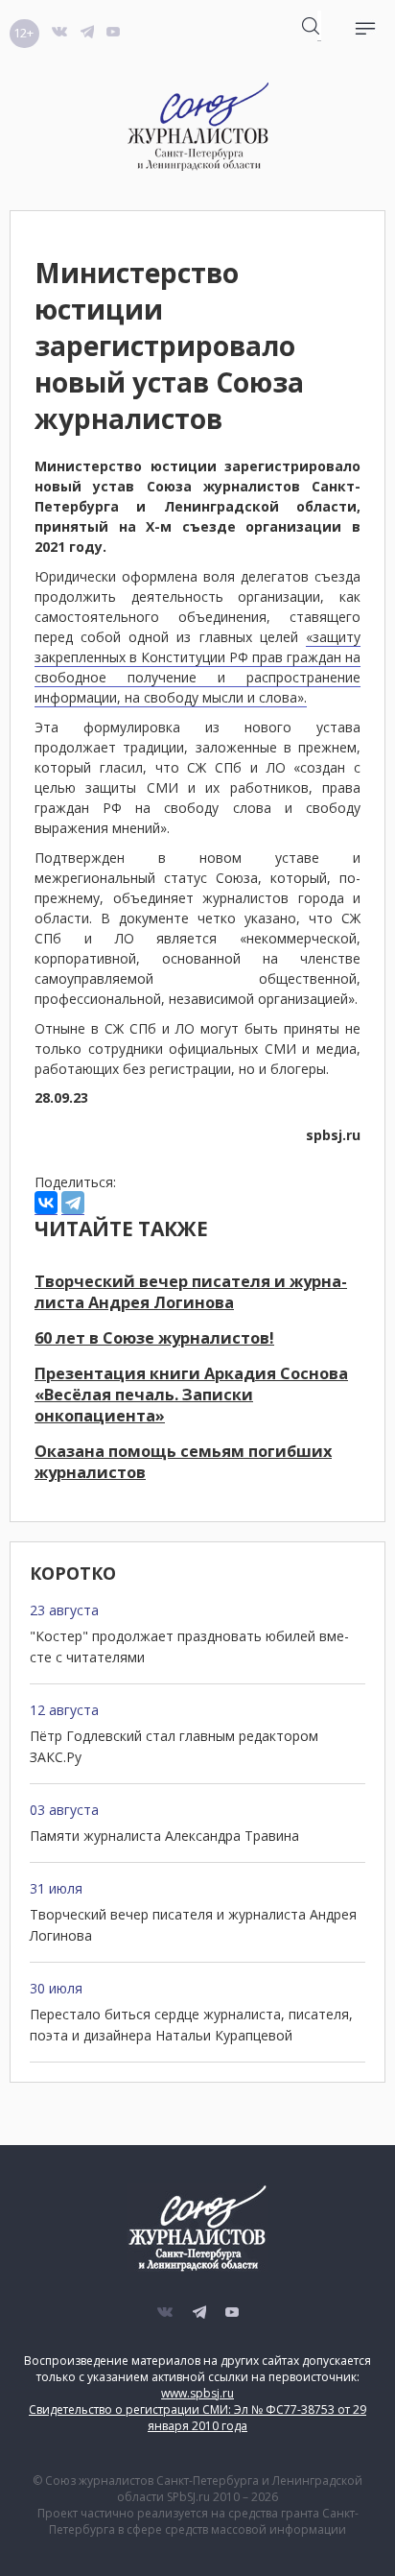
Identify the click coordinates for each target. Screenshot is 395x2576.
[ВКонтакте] (46, 1203)
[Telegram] (73, 1203)
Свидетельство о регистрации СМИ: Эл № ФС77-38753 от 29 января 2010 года (197, 2418)
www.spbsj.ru (197, 2393)
